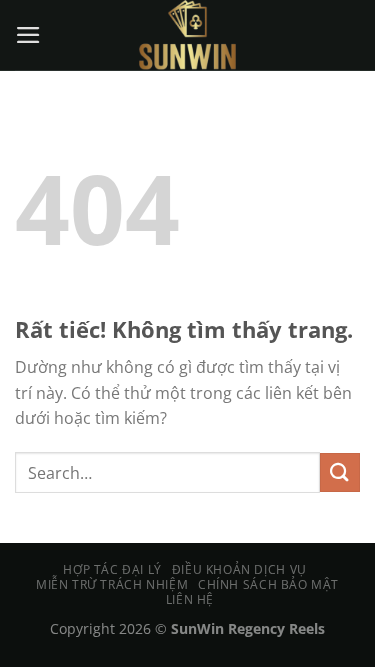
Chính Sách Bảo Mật (268, 584)
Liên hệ (190, 599)
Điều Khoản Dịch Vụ (239, 569)
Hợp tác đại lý (112, 569)
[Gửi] (340, 472)
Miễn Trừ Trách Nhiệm (112, 584)
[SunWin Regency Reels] (188, 35)
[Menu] (29, 35)
